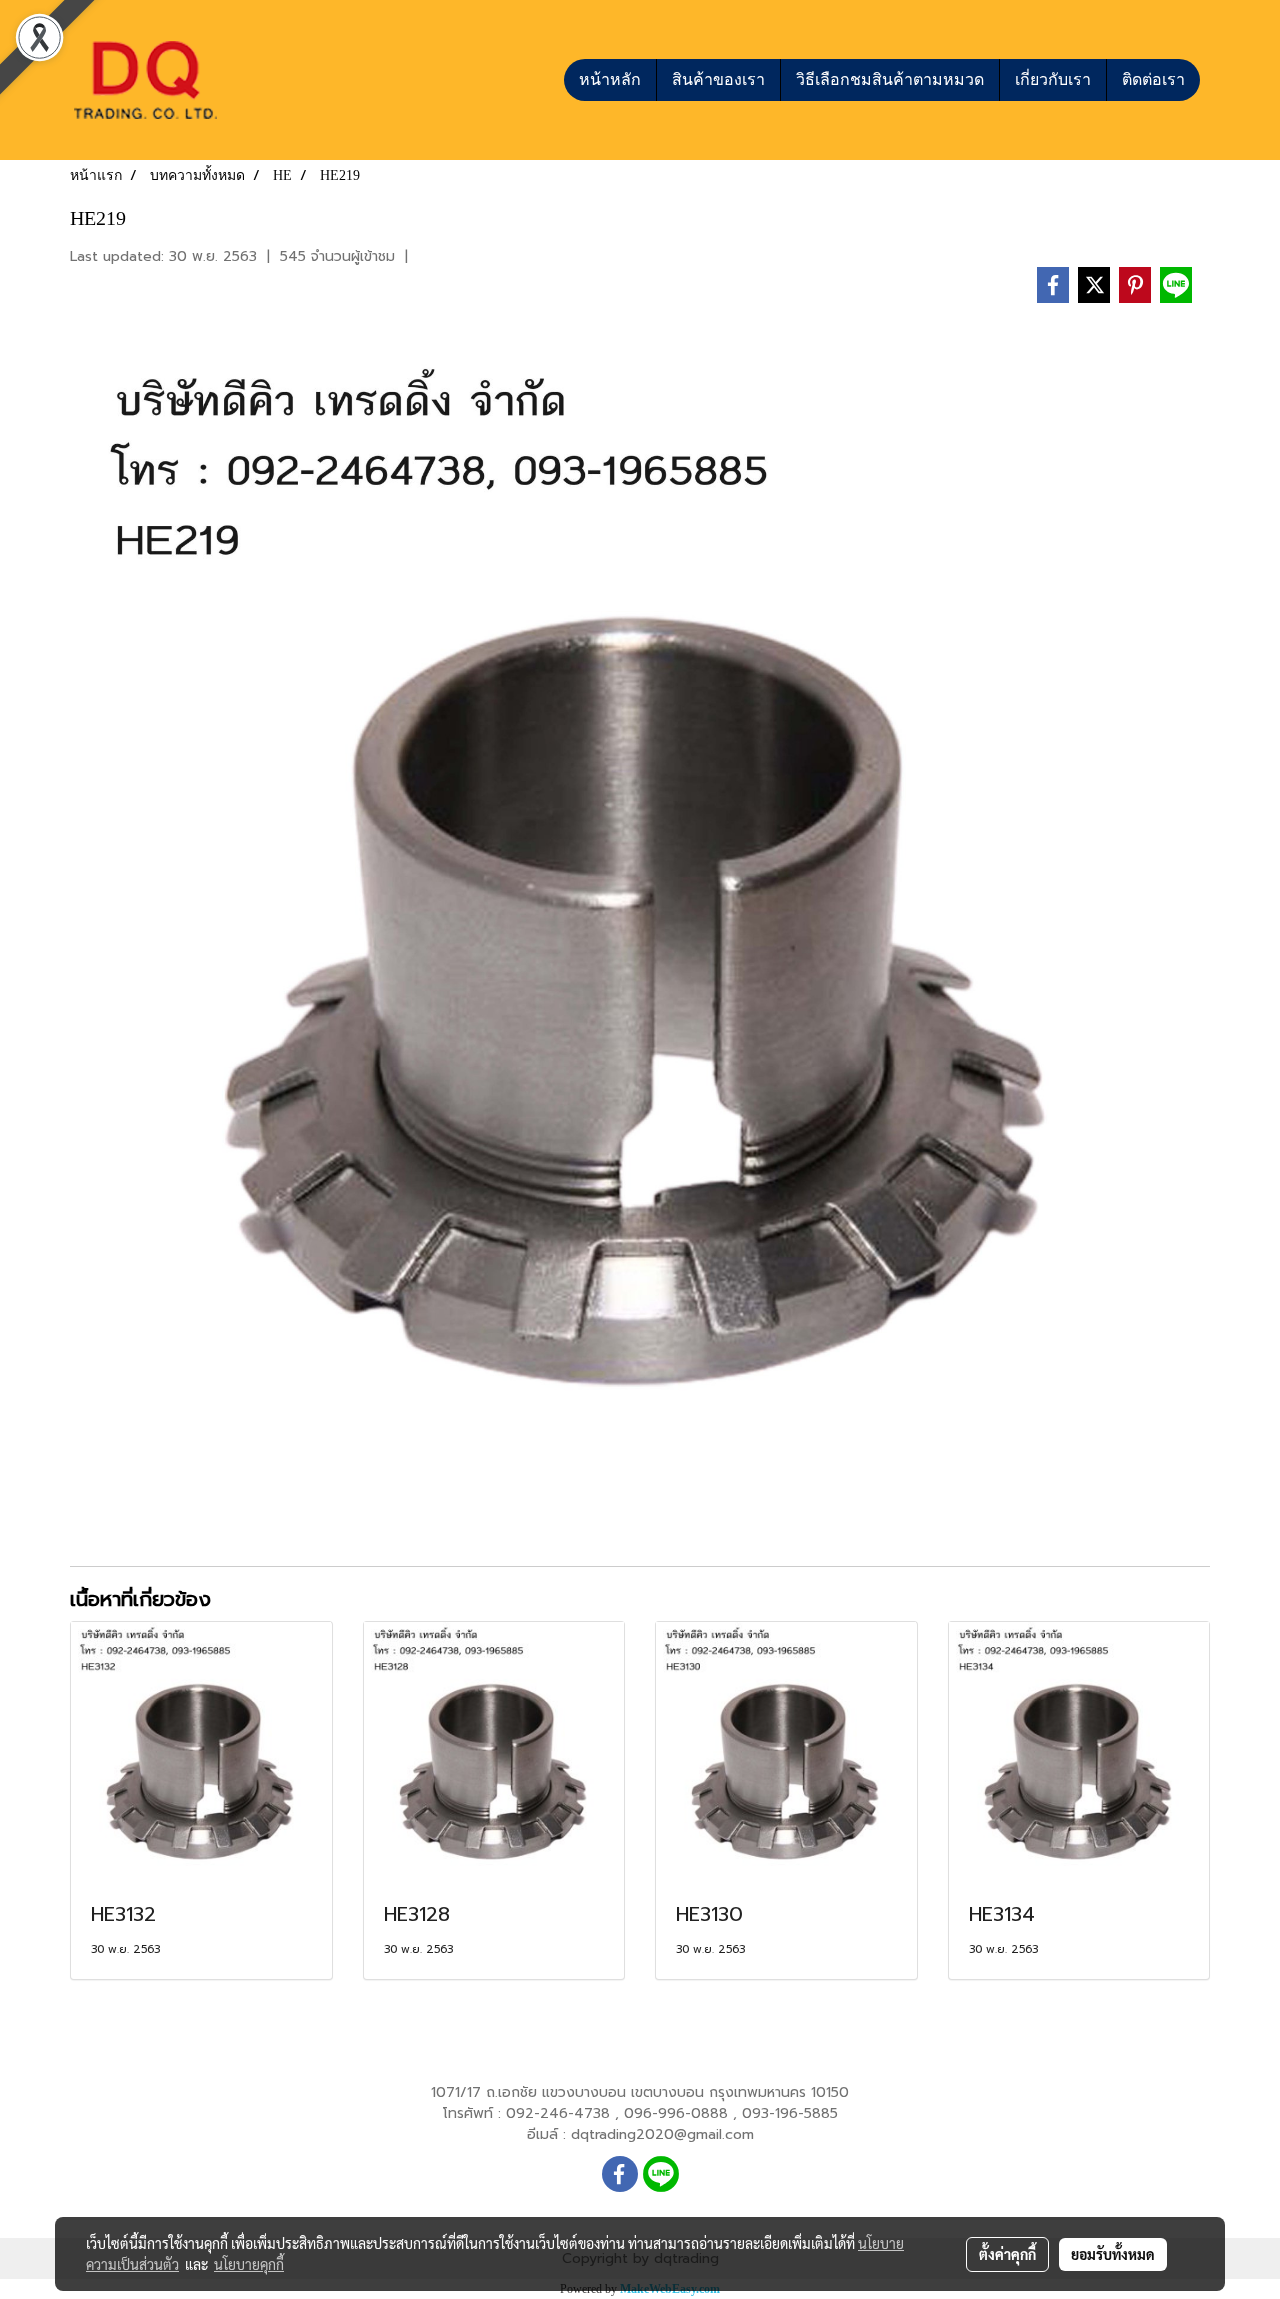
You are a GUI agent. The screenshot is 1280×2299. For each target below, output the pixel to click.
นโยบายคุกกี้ (249, 2264)
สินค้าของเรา (718, 79)
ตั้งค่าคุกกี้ (1007, 2254)
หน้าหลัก (610, 79)
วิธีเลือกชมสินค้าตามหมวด (890, 79)
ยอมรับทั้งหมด (1113, 2254)
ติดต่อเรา (1153, 79)
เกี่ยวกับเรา (1053, 79)
